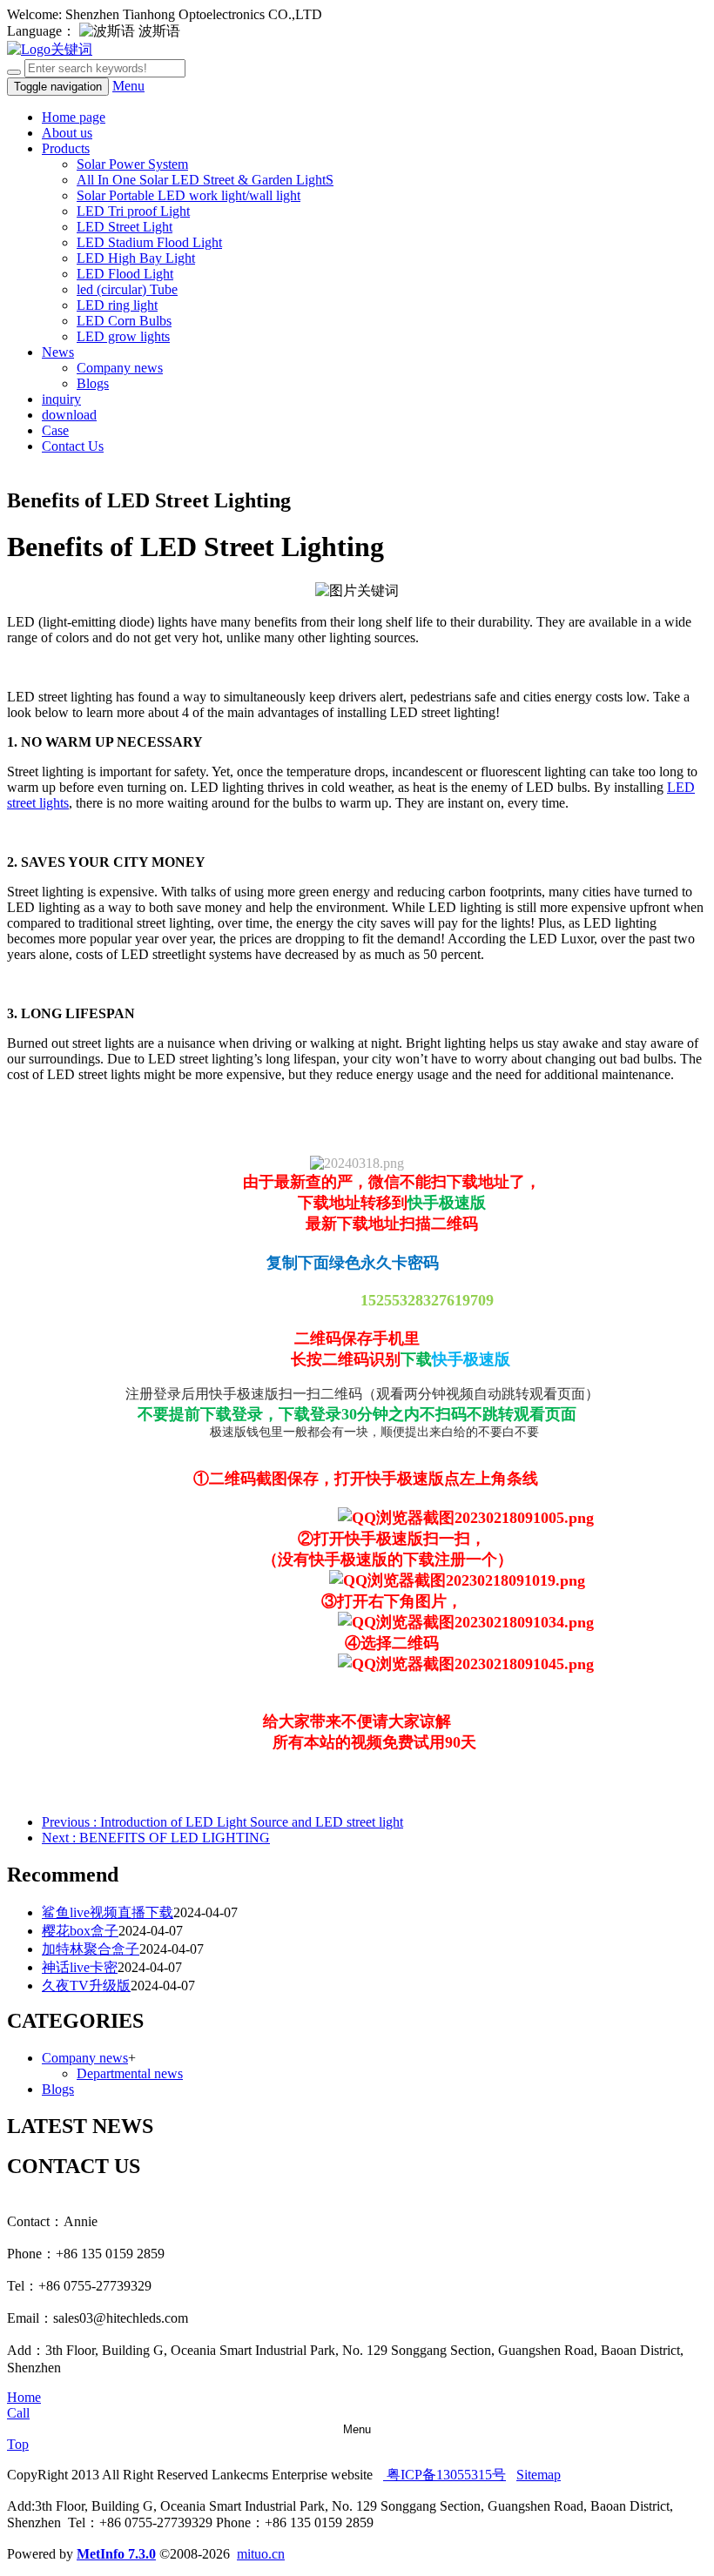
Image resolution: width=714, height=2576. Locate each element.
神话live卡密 (80, 1967)
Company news (120, 368)
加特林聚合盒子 (91, 1949)
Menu (128, 86)
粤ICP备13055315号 (445, 2475)
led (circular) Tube (127, 289)
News (58, 352)
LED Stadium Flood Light (149, 242)
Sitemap (539, 2475)
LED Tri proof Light (133, 211)
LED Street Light (125, 227)
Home (24, 2397)
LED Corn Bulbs (124, 321)
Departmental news (130, 2073)
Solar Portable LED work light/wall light (189, 195)
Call (18, 2413)
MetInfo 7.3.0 (116, 2554)
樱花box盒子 (80, 1931)
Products (66, 148)
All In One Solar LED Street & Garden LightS (205, 180)
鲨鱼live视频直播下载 (108, 1912)
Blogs (93, 383)
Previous (222, 1822)
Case (55, 430)
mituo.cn (261, 2554)
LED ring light (117, 305)
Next (156, 1838)
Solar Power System (132, 164)
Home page (74, 117)
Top (18, 2444)
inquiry (61, 399)
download (69, 415)
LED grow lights (123, 336)
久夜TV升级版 (86, 1986)
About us (67, 133)
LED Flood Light (125, 274)
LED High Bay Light (136, 258)
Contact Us (73, 446)
